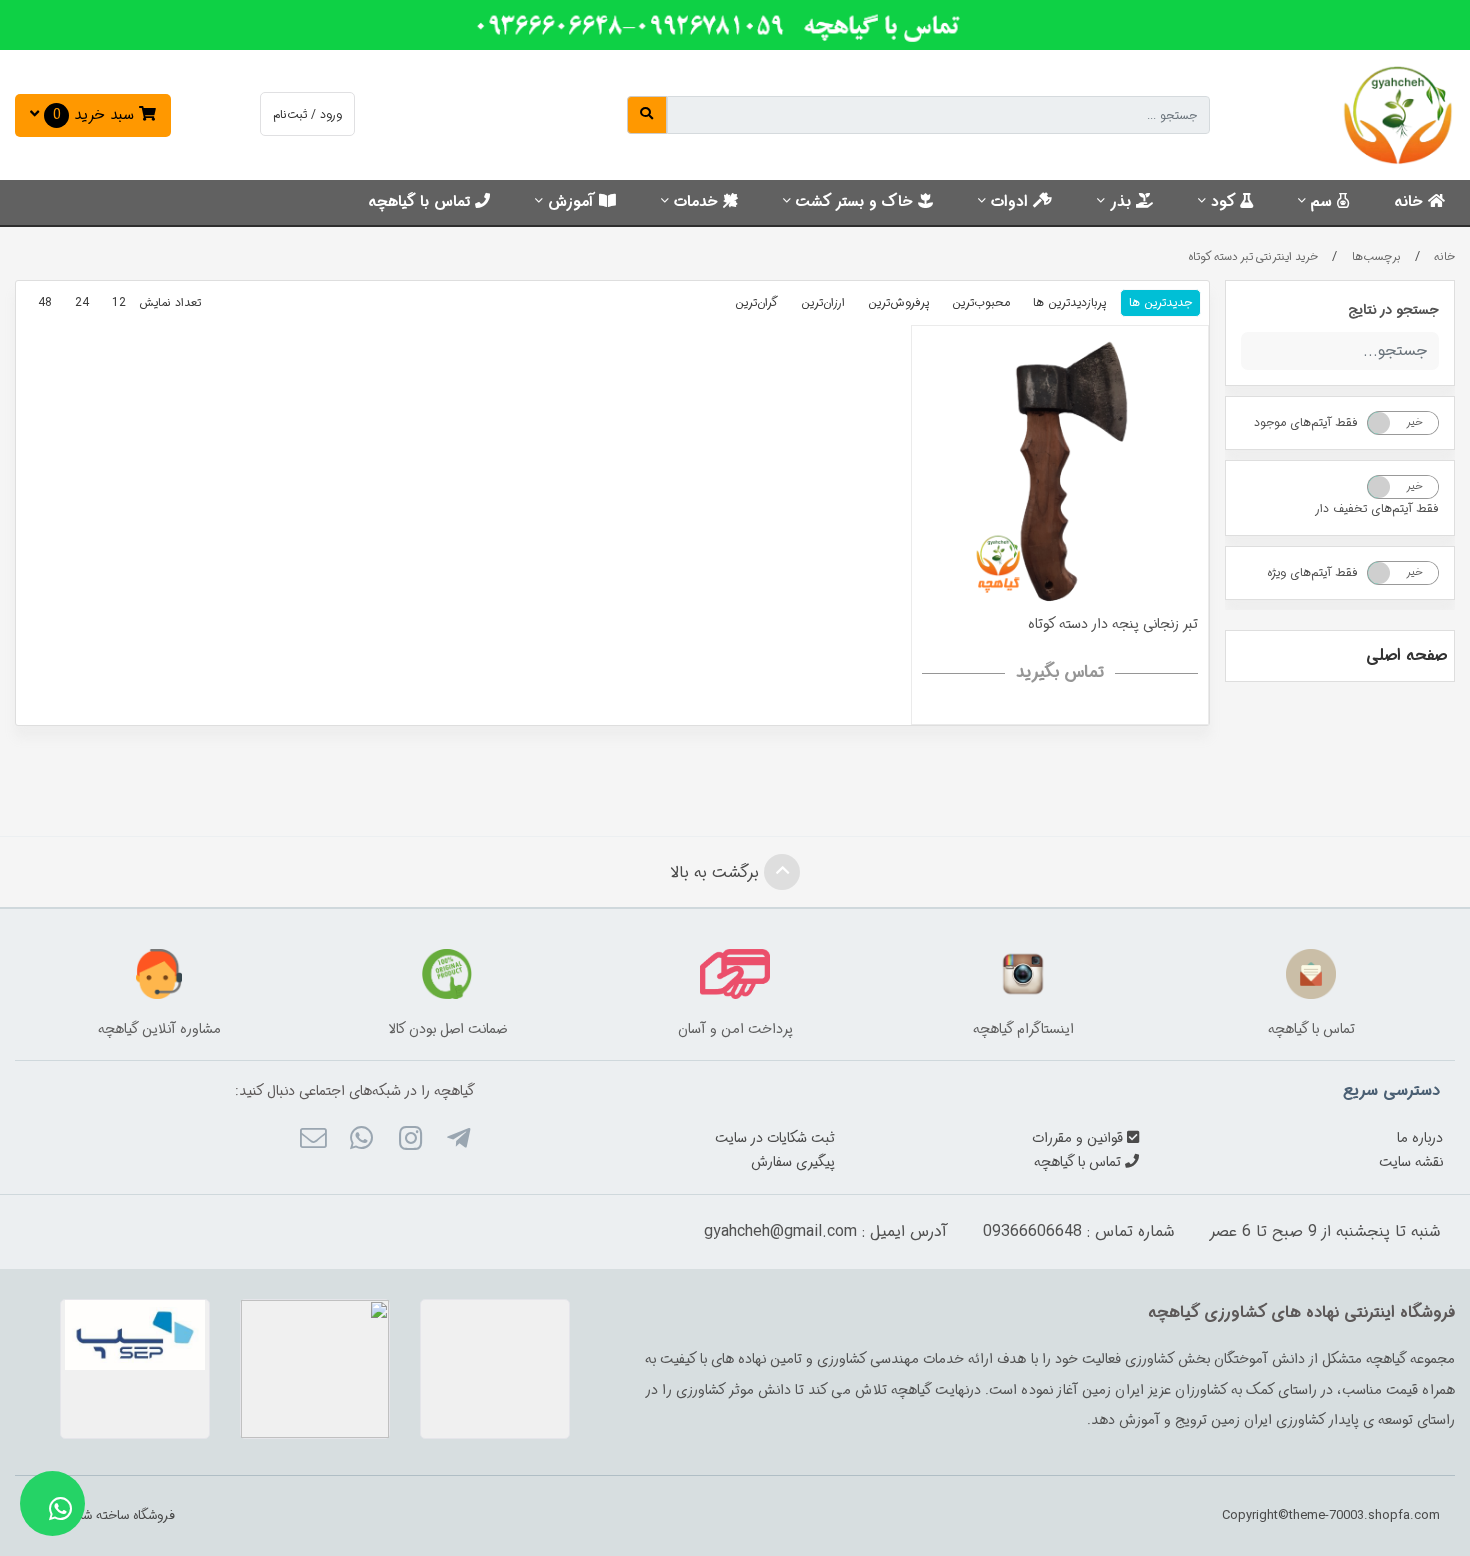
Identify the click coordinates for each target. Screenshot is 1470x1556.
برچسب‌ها (1376, 257)
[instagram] (409, 1141)
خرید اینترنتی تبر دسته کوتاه (1253, 257)
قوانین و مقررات (1079, 1138)
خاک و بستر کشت (857, 202)
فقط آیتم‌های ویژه (1312, 572)
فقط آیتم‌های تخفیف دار (1377, 508)
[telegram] (458, 1141)
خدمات (698, 202)
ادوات (1012, 202)
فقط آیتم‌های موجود (1306, 422)
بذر (1123, 202)
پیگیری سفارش (793, 1162)
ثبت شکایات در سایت (775, 1138)
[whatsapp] (361, 1141)
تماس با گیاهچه (421, 202)
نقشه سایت (1411, 1162)
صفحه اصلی (1406, 655)
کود (1225, 202)
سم (1324, 202)
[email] (313, 1141)
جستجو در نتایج (1393, 310)
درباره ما (1420, 1138)
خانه (1411, 202)
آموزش (573, 202)
